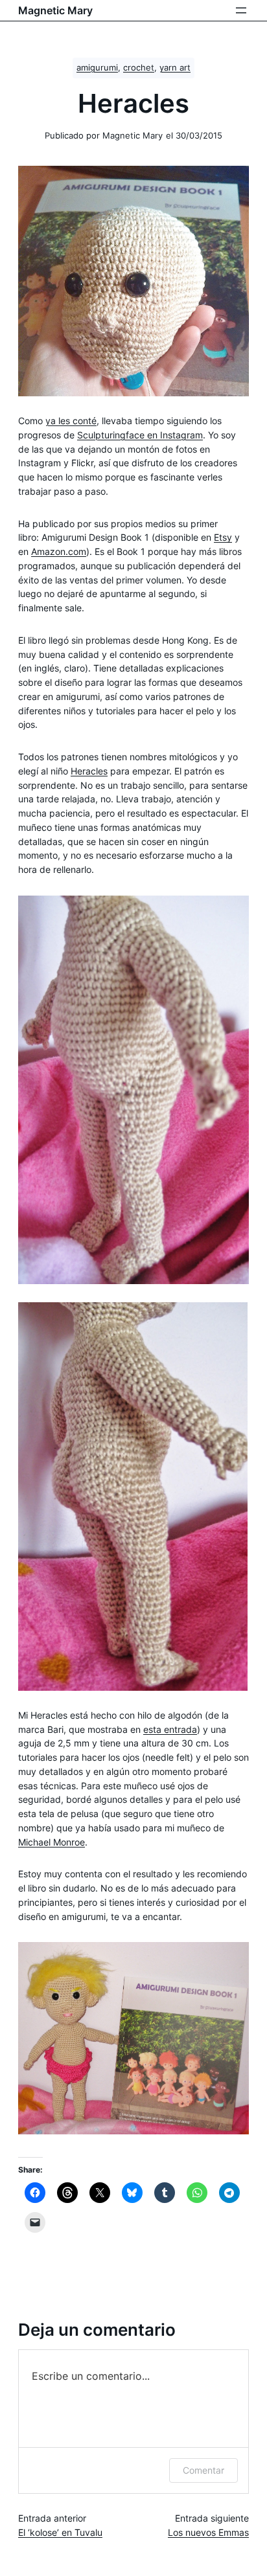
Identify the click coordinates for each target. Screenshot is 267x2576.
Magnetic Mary (55, 10)
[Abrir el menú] (241, 10)
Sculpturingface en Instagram (140, 435)
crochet (139, 68)
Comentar (203, 2470)
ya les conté (71, 421)
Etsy (223, 537)
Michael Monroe (52, 1842)
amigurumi (97, 68)
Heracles (89, 771)
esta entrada (170, 1730)
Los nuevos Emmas (208, 2533)
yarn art (175, 68)
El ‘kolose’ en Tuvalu (60, 2533)
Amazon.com (59, 552)
